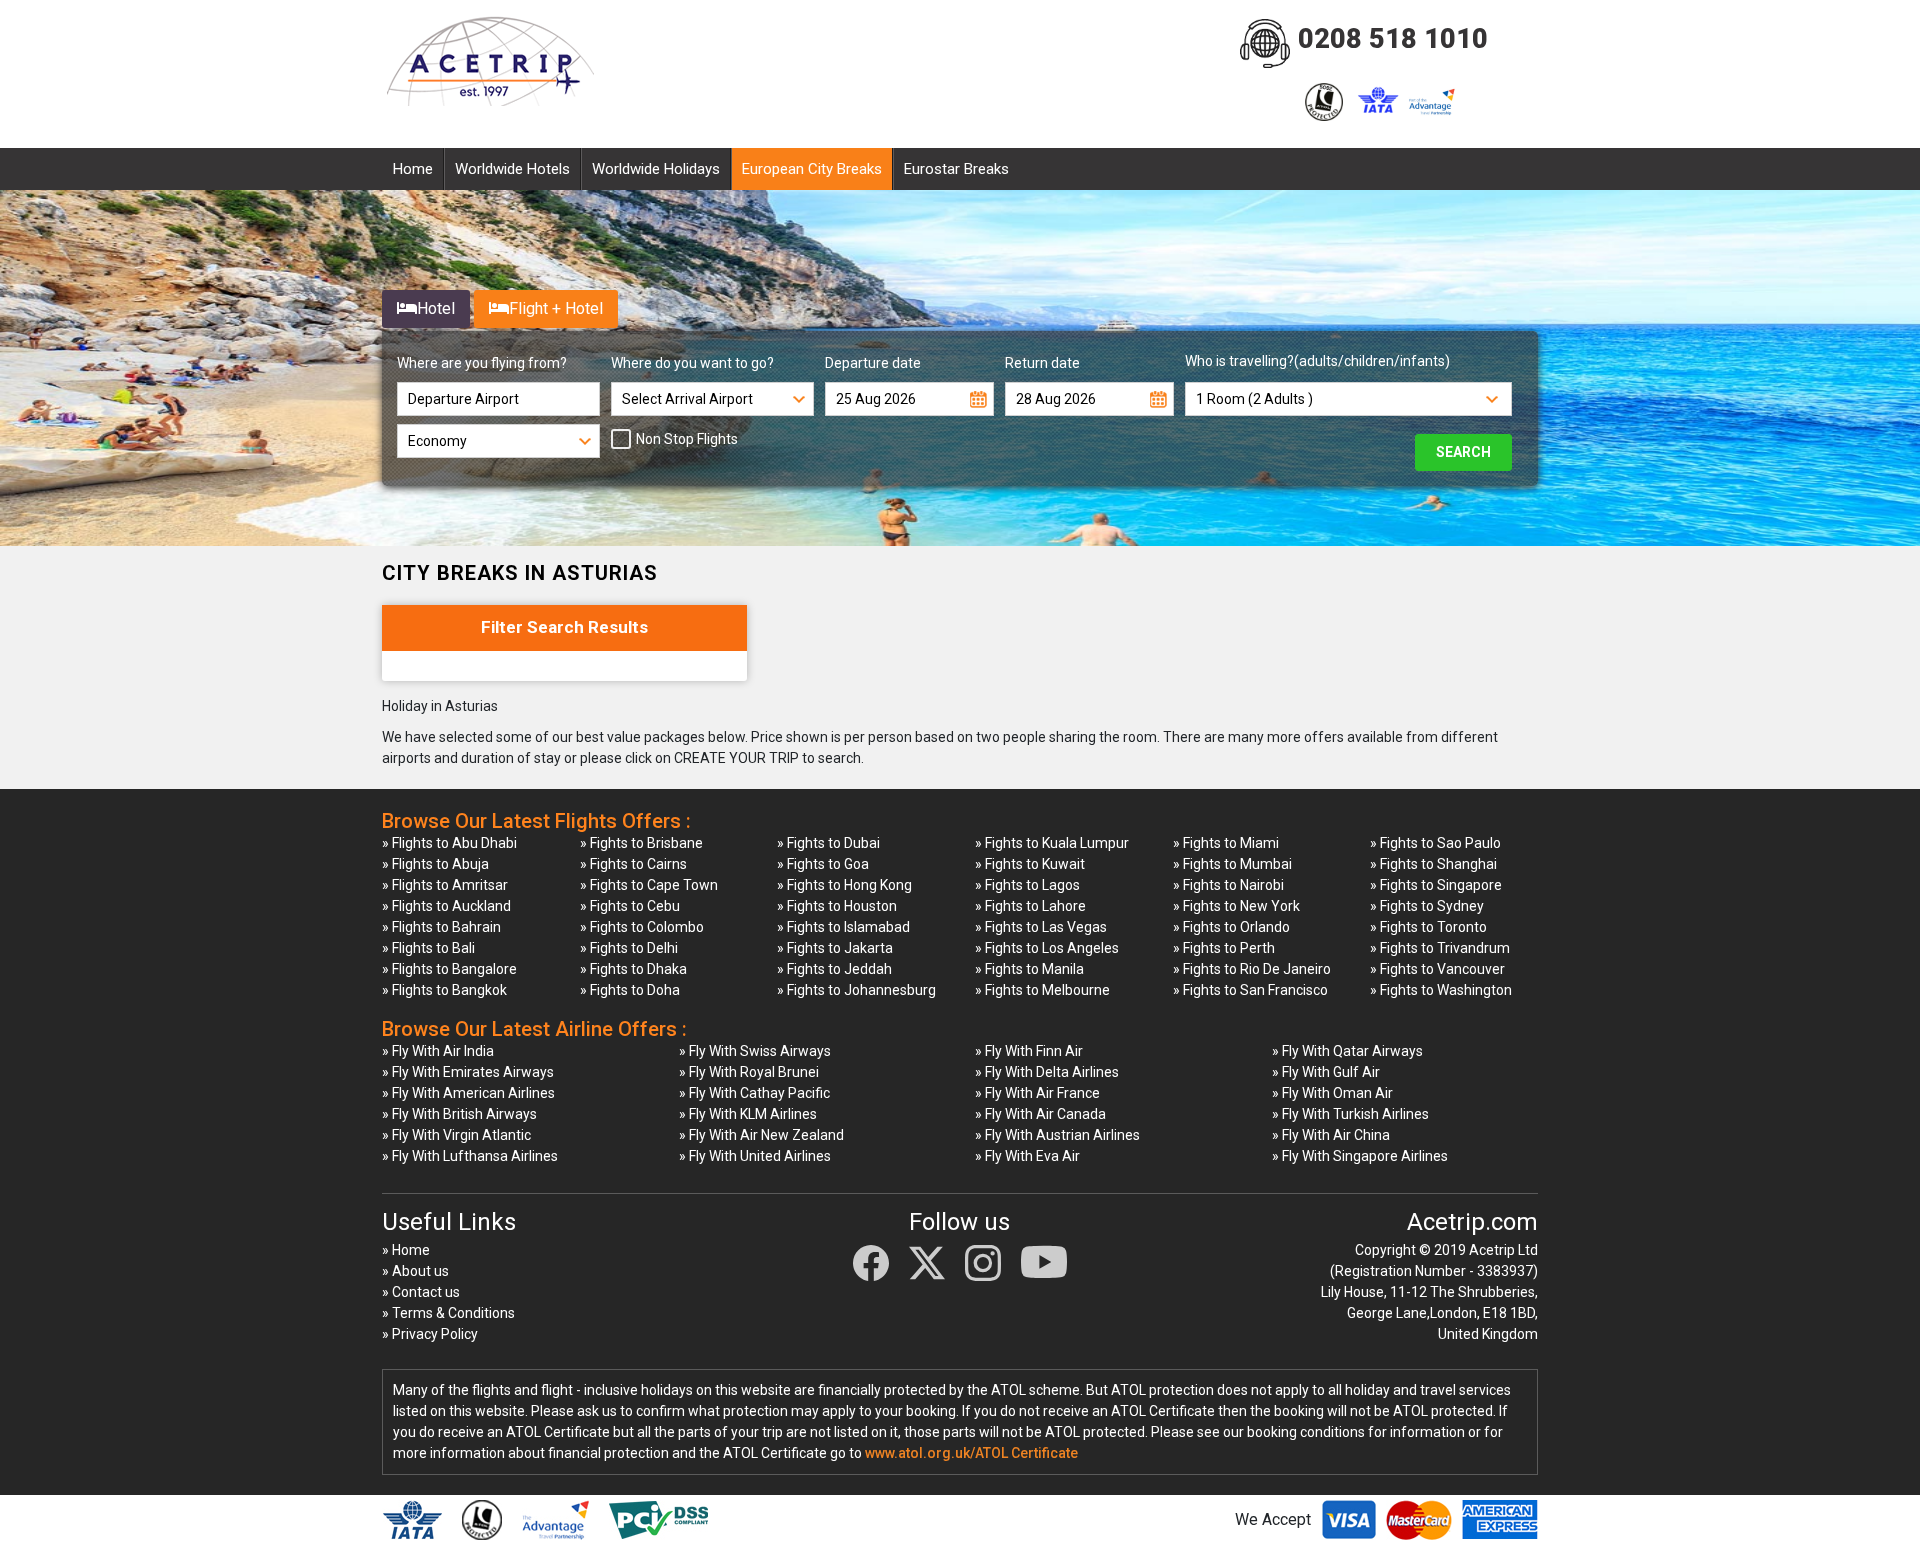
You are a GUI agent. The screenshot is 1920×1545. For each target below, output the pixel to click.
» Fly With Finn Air (1029, 1051)
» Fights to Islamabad (843, 927)
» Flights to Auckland (446, 906)
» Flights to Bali (428, 948)
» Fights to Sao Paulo (1435, 843)
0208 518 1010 (1393, 39)
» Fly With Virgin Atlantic (456, 1135)
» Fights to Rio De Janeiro (1252, 969)
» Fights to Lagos (1027, 885)
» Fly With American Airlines (468, 1093)
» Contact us (421, 1292)
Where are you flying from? (482, 363)
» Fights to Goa (823, 864)
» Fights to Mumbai (1232, 864)
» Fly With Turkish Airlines (1350, 1114)
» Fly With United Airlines (755, 1156)
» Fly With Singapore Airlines (1360, 1156)
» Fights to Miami (1226, 843)
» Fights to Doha (630, 990)
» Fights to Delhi (629, 948)
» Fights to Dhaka (633, 969)
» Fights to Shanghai (1433, 864)
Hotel (436, 308)
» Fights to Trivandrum (1440, 948)
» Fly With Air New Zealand (761, 1135)
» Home (406, 1250)
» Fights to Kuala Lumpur (1052, 843)
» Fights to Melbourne (1042, 990)
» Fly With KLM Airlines (748, 1114)
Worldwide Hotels (512, 169)
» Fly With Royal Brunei (749, 1072)
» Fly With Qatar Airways (1347, 1051)
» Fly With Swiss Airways (755, 1051)
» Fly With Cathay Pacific (754, 1093)
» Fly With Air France (1037, 1093)
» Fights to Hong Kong (844, 885)
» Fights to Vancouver (1437, 969)
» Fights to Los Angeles (1047, 948)
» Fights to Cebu (630, 906)
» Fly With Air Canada (1040, 1114)
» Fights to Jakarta (835, 948)
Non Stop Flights (687, 439)
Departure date (873, 363)
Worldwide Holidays (656, 169)
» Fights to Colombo (642, 927)
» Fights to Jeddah (834, 969)
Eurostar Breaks (956, 169)
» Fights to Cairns (633, 864)
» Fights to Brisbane (641, 843)
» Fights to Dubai (828, 843)
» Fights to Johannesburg (856, 990)
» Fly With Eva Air (1027, 1156)
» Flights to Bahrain (441, 927)
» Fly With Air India (438, 1051)
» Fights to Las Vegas (1041, 927)
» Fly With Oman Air (1332, 1093)
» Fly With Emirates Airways (468, 1072)
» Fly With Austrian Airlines (1057, 1135)
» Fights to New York (1236, 906)
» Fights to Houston (837, 906)
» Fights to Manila (1029, 969)
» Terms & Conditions (448, 1313)
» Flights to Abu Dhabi (449, 843)
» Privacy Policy (430, 1334)
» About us (415, 1271)
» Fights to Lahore (1030, 906)
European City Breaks (812, 169)
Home (413, 169)
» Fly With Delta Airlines (1047, 1072)
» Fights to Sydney (1427, 906)
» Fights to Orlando (1231, 927)
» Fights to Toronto (1428, 927)
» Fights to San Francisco (1250, 990)
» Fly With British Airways (459, 1114)
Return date (1042, 363)
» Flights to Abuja (435, 864)
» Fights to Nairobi (1228, 885)
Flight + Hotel (556, 308)
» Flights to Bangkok (444, 990)
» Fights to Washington (1441, 990)
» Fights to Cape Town (649, 885)
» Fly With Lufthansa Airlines (470, 1156)
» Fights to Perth (1224, 948)
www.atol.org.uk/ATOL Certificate (971, 1453)
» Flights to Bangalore (449, 969)
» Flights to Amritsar (445, 885)
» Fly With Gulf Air (1326, 1072)
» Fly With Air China (1331, 1135)
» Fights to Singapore (1436, 885)
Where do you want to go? (692, 363)
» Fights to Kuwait (1030, 864)
